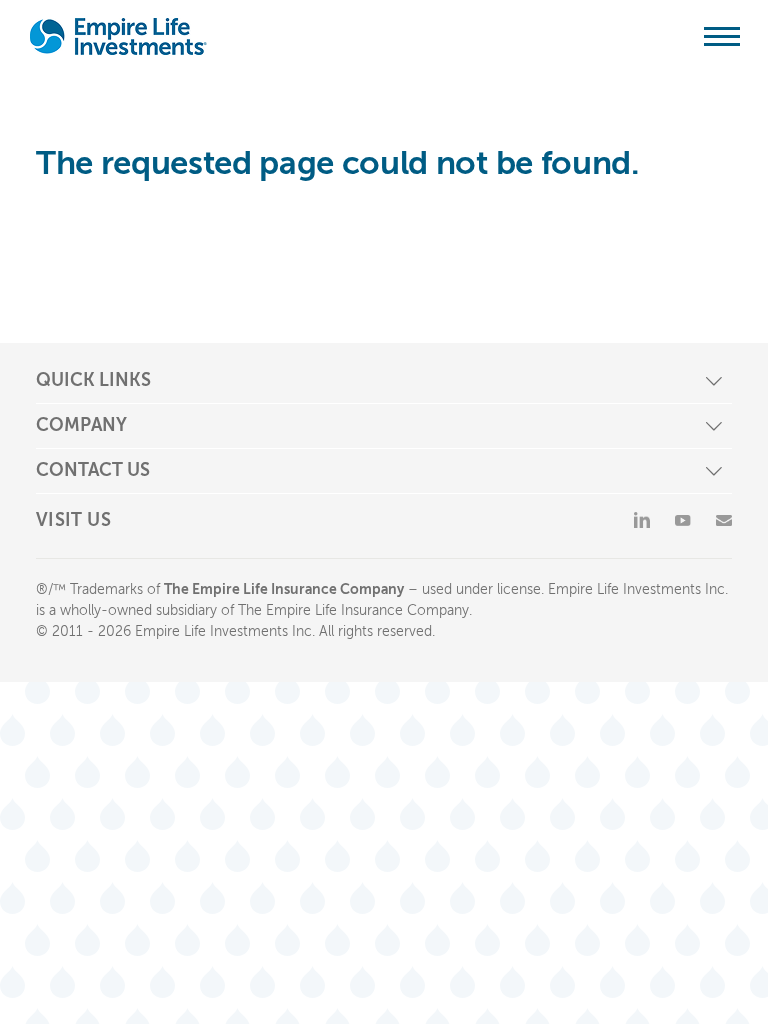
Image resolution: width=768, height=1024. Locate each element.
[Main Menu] (722, 36)
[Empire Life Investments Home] (118, 36)
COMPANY (81, 425)
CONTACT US (93, 470)
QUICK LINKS (93, 380)
